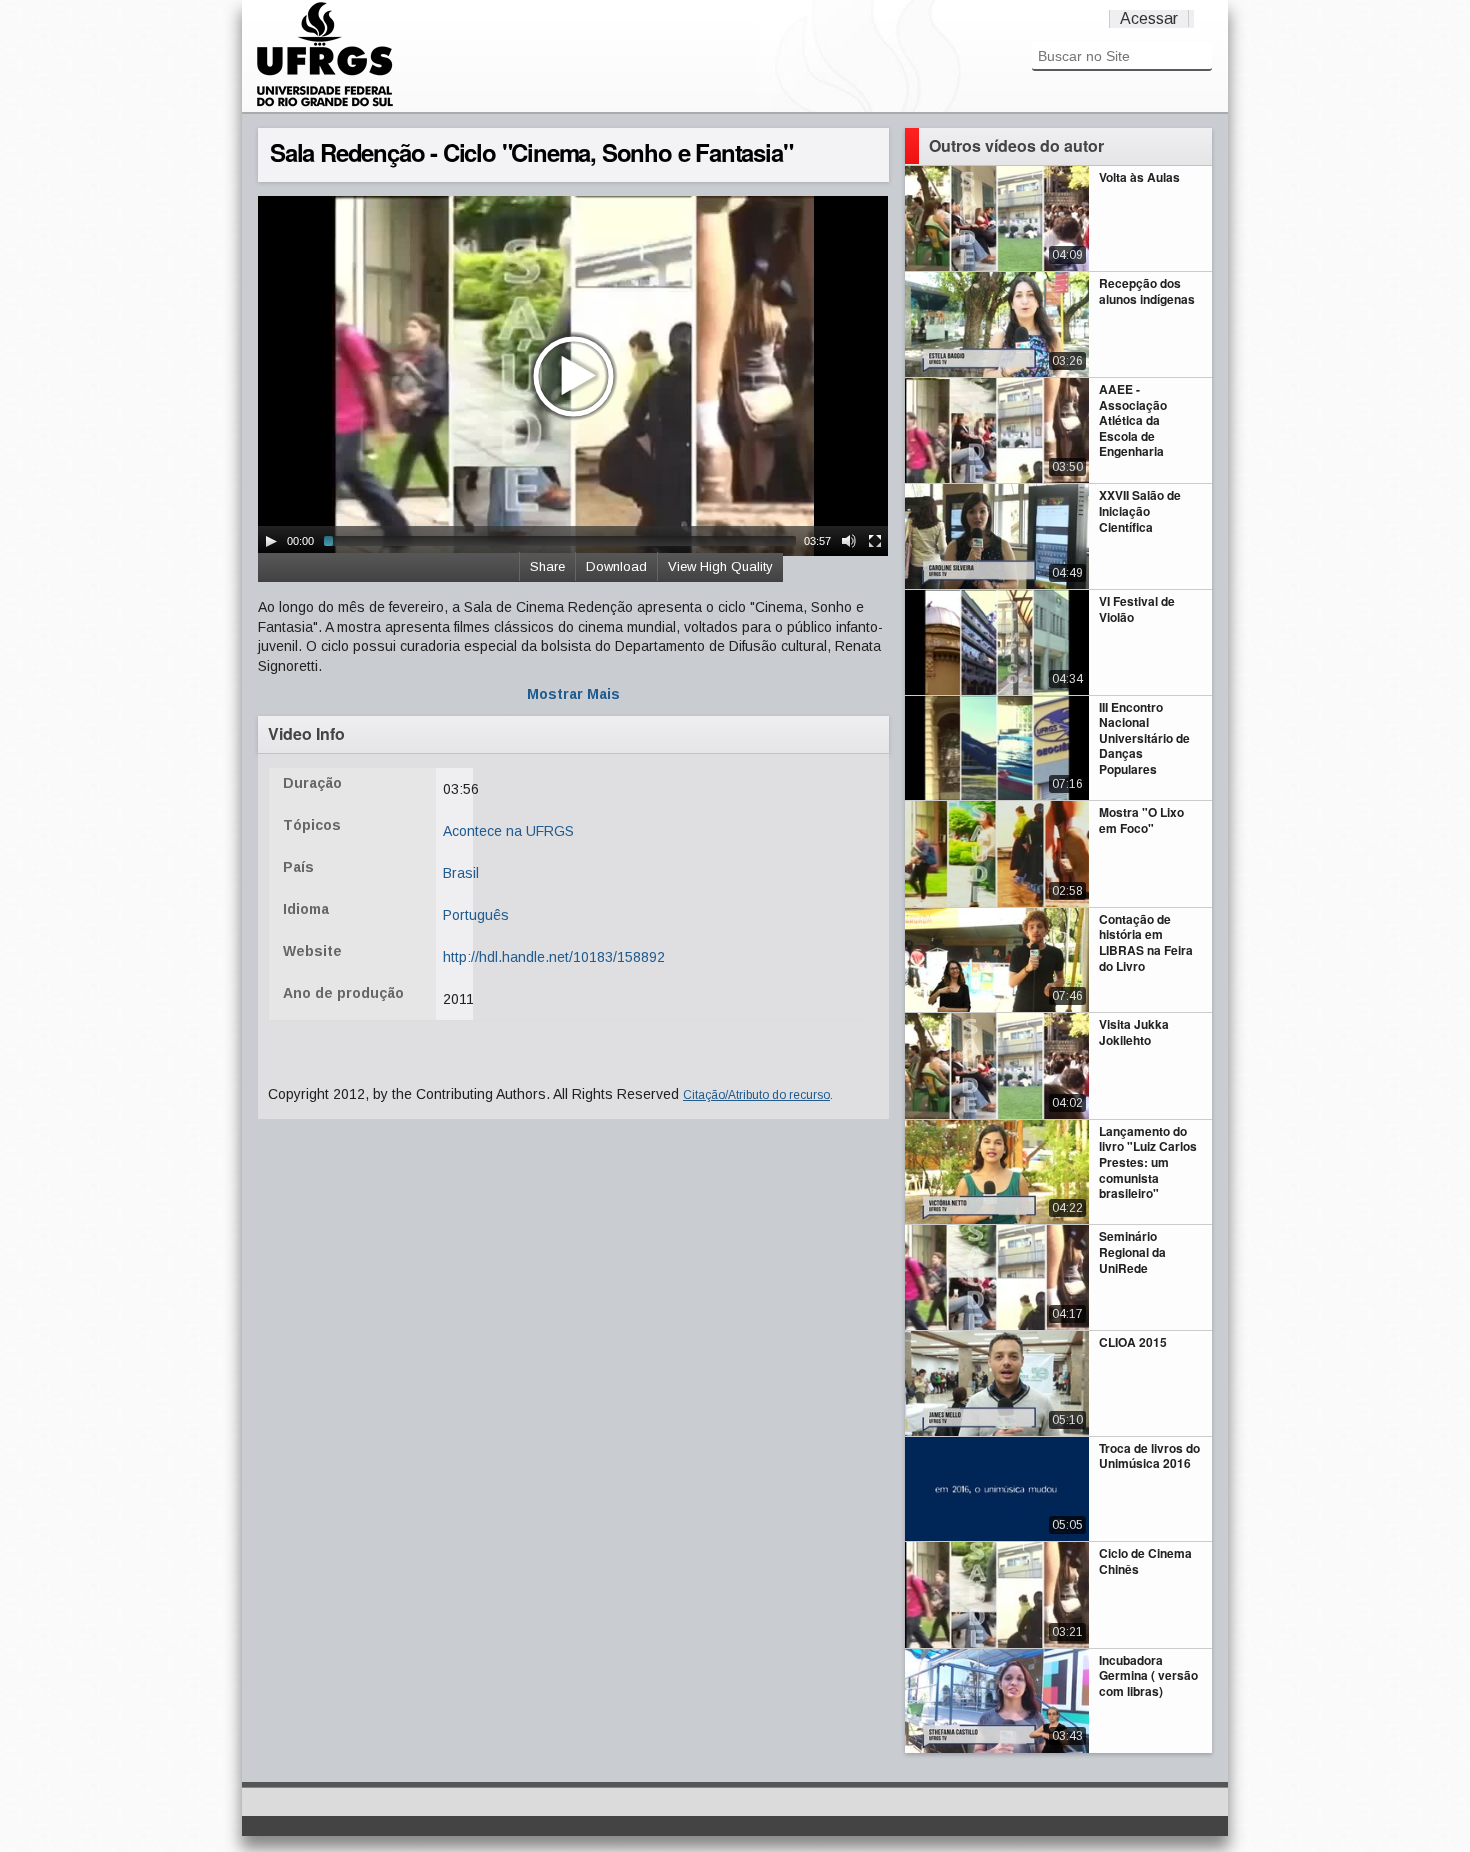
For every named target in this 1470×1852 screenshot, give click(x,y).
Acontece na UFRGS (508, 831)
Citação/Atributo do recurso (756, 1095)
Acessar (1149, 18)
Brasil (461, 873)
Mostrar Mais (573, 694)
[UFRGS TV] (325, 104)
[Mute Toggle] (849, 541)
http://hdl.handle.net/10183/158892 (554, 957)
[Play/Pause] (271, 541)
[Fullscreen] (875, 541)
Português (476, 915)
